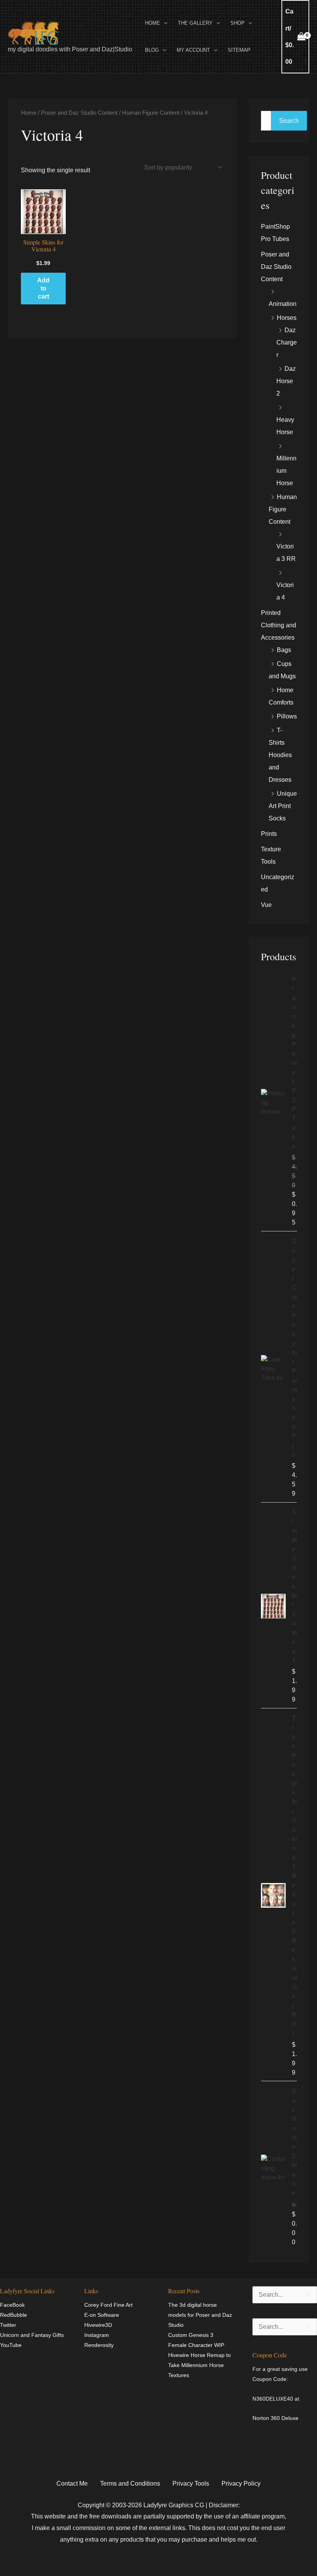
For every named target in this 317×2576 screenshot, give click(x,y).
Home (153, 23)
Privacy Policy (241, 2483)
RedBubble (14, 2315)
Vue (266, 905)
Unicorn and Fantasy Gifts (32, 2335)
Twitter (8, 2325)
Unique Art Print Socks (283, 806)
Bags (284, 650)
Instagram (97, 2335)
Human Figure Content (151, 113)
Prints (269, 834)
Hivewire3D (98, 2325)
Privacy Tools (191, 2483)
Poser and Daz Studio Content (79, 113)
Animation (283, 304)
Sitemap (239, 50)
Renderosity (99, 2345)
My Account (193, 50)
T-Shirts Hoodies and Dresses (280, 755)
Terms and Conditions (130, 2483)
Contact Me (72, 2483)
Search (289, 121)
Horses (287, 318)
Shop (238, 23)
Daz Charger (287, 342)
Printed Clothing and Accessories (279, 625)
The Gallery (195, 23)
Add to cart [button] (43, 288)
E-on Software (102, 2315)
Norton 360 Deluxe (275, 2418)
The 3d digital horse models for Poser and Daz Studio (200, 2315)
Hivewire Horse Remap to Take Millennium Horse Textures (199, 2365)
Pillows (287, 716)
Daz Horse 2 (286, 381)
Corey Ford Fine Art (108, 2305)
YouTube (11, 2345)
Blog (152, 50)
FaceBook (12, 2305)
